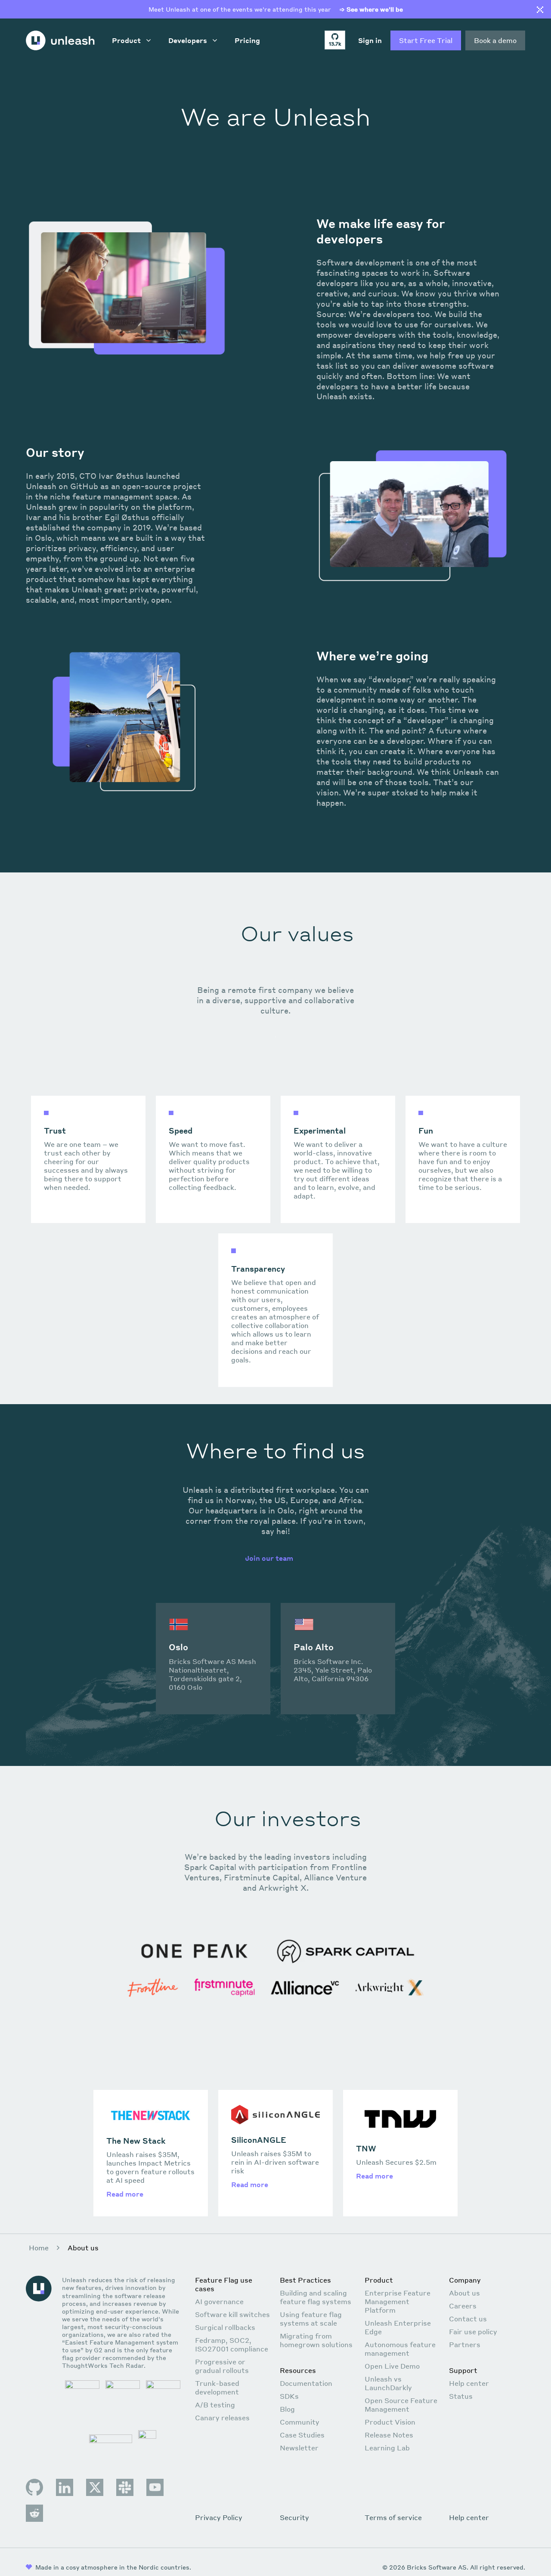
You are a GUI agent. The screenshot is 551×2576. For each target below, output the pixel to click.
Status (461, 2396)
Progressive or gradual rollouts (222, 2366)
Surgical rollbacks (225, 2327)
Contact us (468, 2319)
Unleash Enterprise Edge (398, 2327)
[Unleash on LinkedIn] (65, 2487)
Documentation (306, 2383)
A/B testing (215, 2405)
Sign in (370, 40)
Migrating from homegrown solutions (316, 2340)
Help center (469, 2383)
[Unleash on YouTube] (155, 2487)
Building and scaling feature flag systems (316, 2297)
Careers (463, 2306)
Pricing (247, 40)
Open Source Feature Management (401, 2405)
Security (294, 2517)
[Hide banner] (540, 10)
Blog (287, 2409)
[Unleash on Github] (34, 2487)
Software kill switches (232, 2314)
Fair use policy (473, 2331)
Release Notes (389, 2435)
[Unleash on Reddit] (34, 2513)
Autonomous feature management (400, 2349)
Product (126, 40)
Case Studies (302, 2435)
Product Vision (390, 2422)
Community (300, 2422)
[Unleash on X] (95, 2487)
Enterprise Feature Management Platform (398, 2301)
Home (39, 2248)
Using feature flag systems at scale (311, 2319)
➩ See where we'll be (371, 9)
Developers (188, 40)
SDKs (289, 2396)
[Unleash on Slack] (125, 2487)
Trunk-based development (217, 2387)
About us (464, 2293)
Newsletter (299, 2448)
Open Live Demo (392, 2366)
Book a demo (495, 40)
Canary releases (222, 2417)
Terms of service (393, 2517)
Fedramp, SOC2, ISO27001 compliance (232, 2344)
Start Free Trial (426, 40)
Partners (465, 2344)
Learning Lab (387, 2448)
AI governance (219, 2301)
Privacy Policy (219, 2517)
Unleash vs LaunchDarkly (388, 2383)
